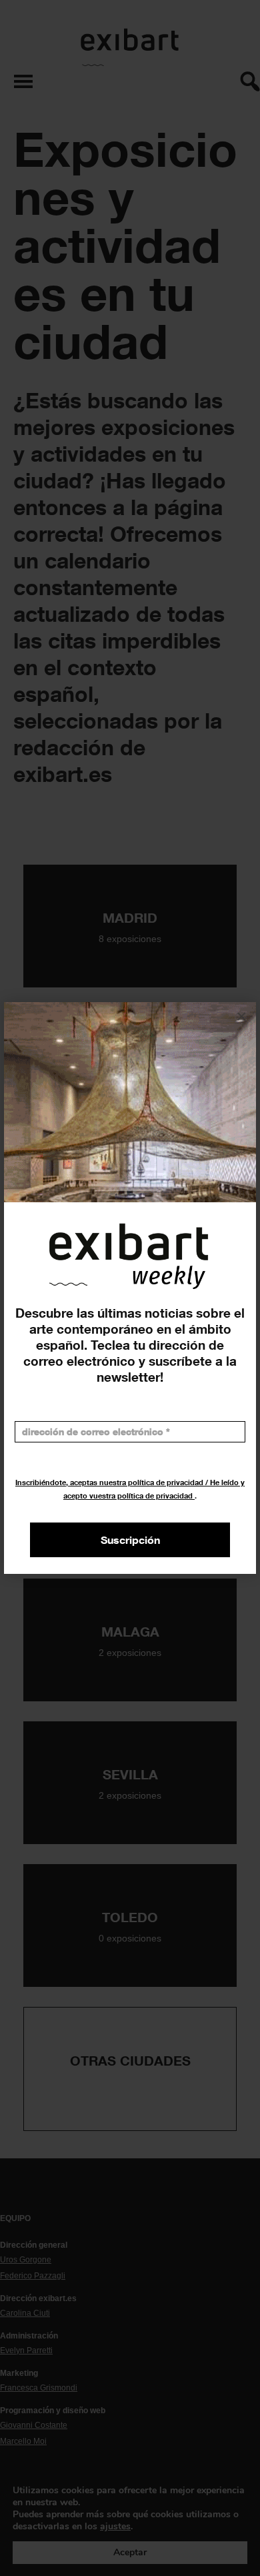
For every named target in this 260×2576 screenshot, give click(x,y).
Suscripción (130, 1540)
